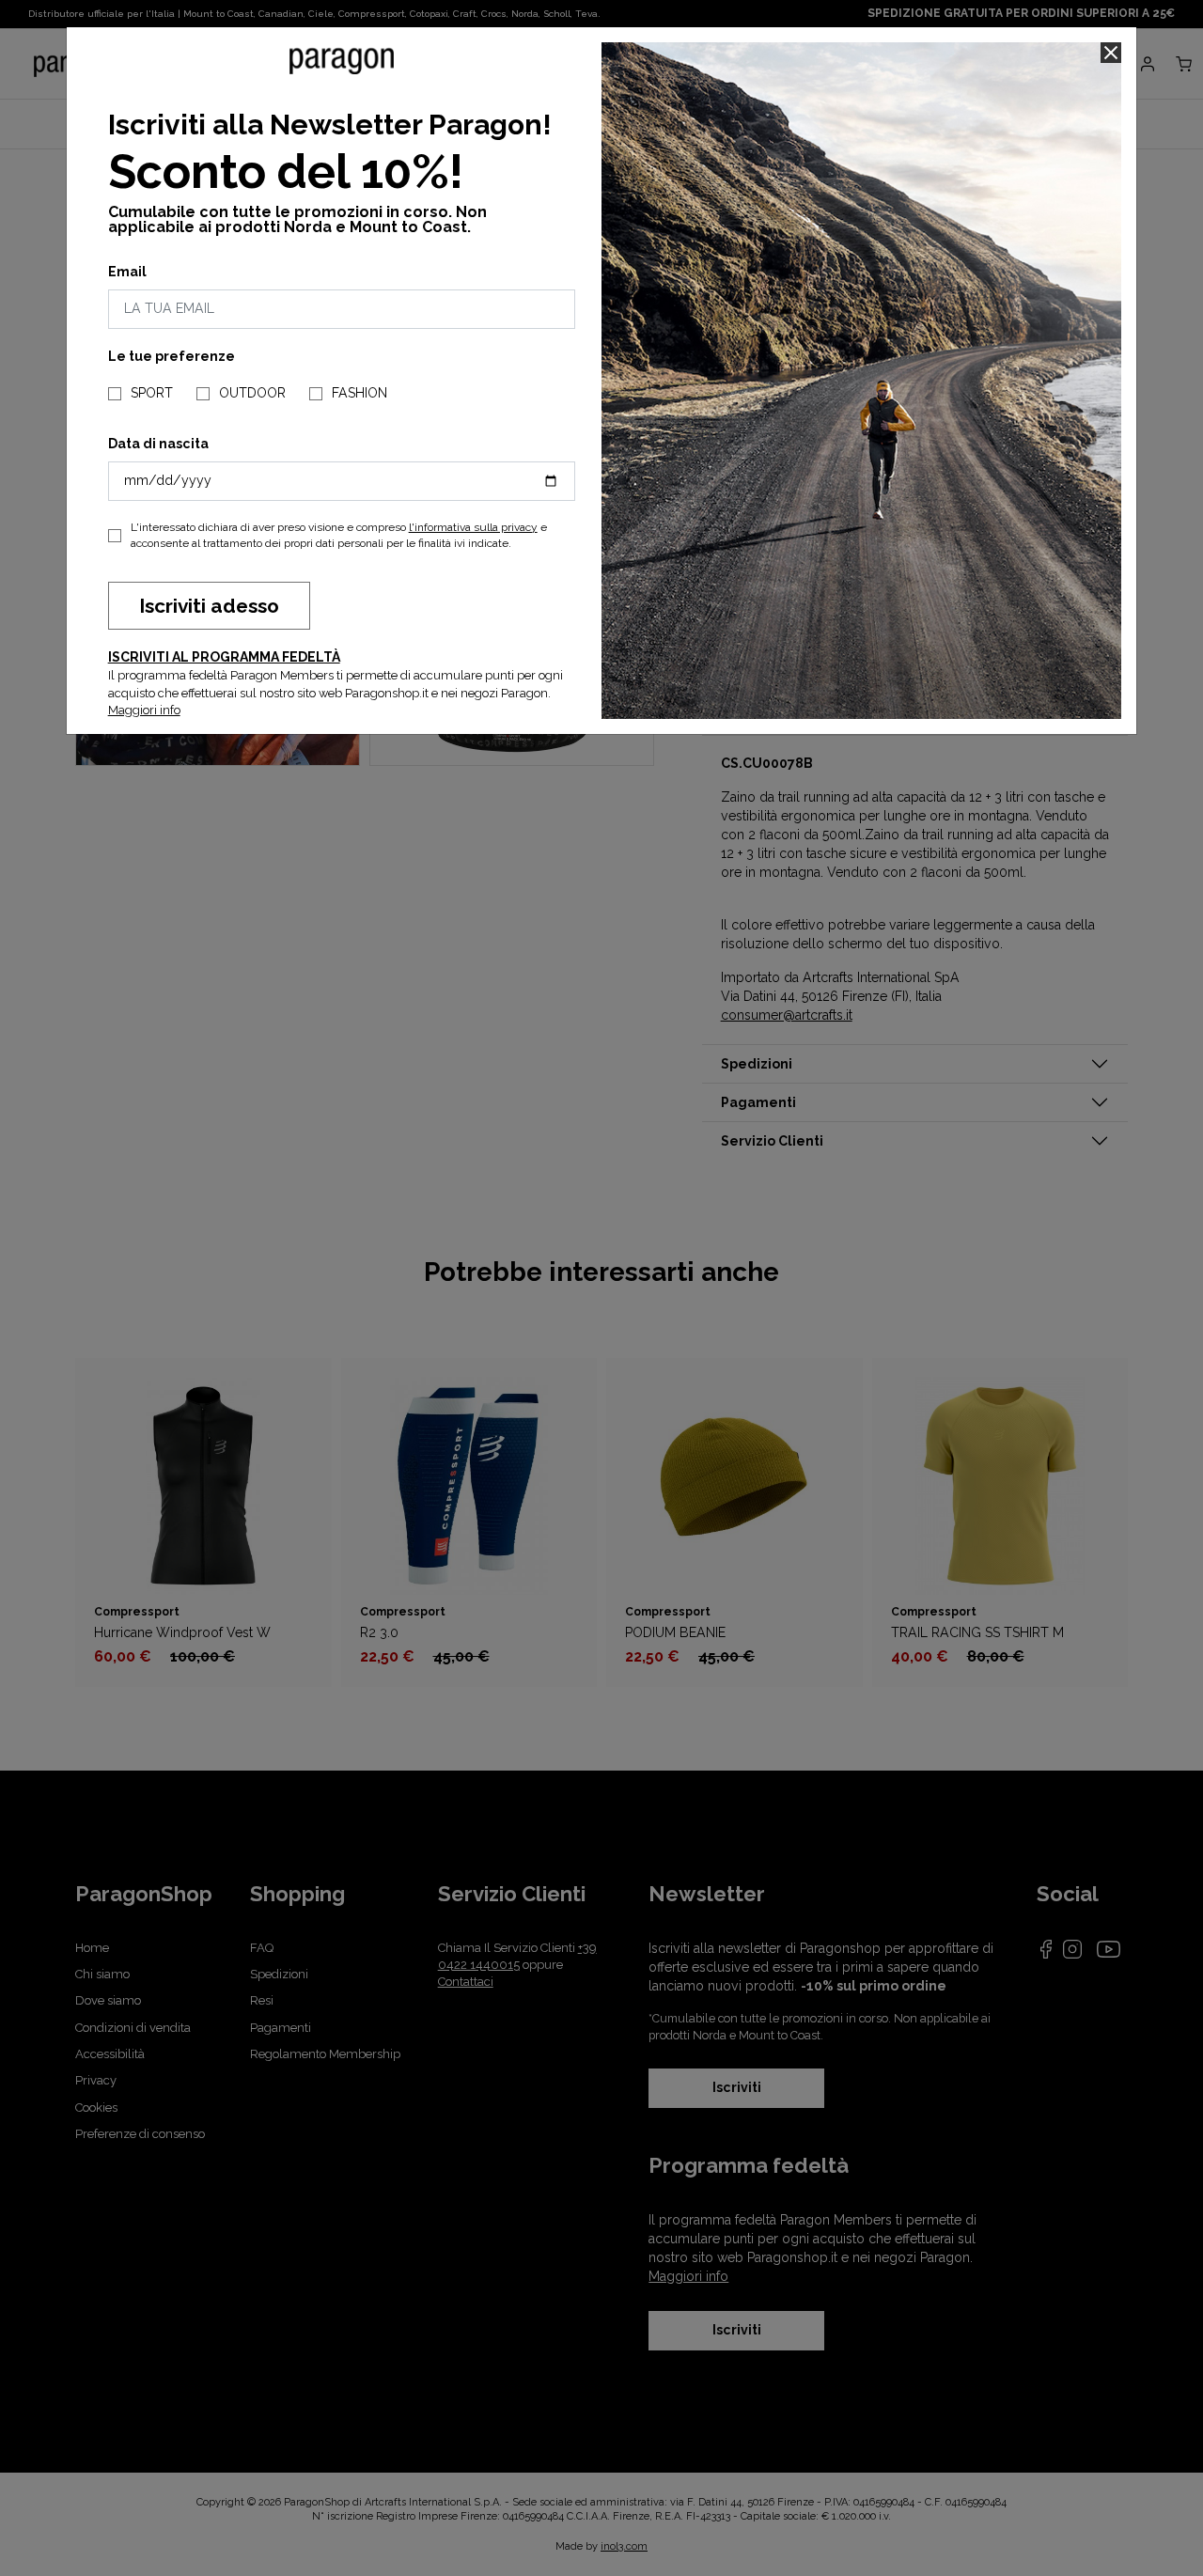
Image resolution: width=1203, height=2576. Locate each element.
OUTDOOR (252, 393)
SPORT (152, 393)
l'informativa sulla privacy (473, 527)
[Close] (1111, 53)
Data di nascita (158, 444)
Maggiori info (144, 710)
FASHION (359, 393)
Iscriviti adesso (209, 606)
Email (127, 272)
